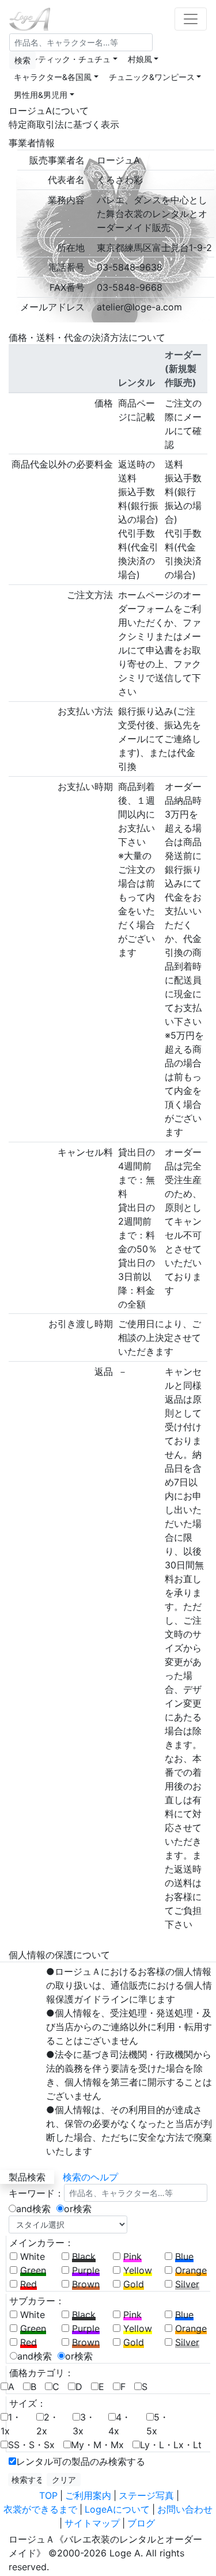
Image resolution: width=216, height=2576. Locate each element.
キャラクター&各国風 (53, 77)
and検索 (33, 2209)
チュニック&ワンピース (152, 77)
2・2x (48, 2424)
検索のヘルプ (90, 2177)
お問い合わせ (185, 2509)
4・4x (120, 2424)
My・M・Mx (97, 2445)
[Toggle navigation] (191, 19)
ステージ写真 (146, 2495)
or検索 (78, 2209)
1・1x (11, 2424)
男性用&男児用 (41, 95)
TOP (48, 2495)
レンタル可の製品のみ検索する (81, 2461)
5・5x (158, 2424)
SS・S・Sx (31, 2445)
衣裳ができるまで (40, 2509)
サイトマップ (92, 2523)
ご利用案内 (88, 2495)
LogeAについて (117, 2509)
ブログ (141, 2523)
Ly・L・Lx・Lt (171, 2445)
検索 (22, 60)
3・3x (84, 2424)
